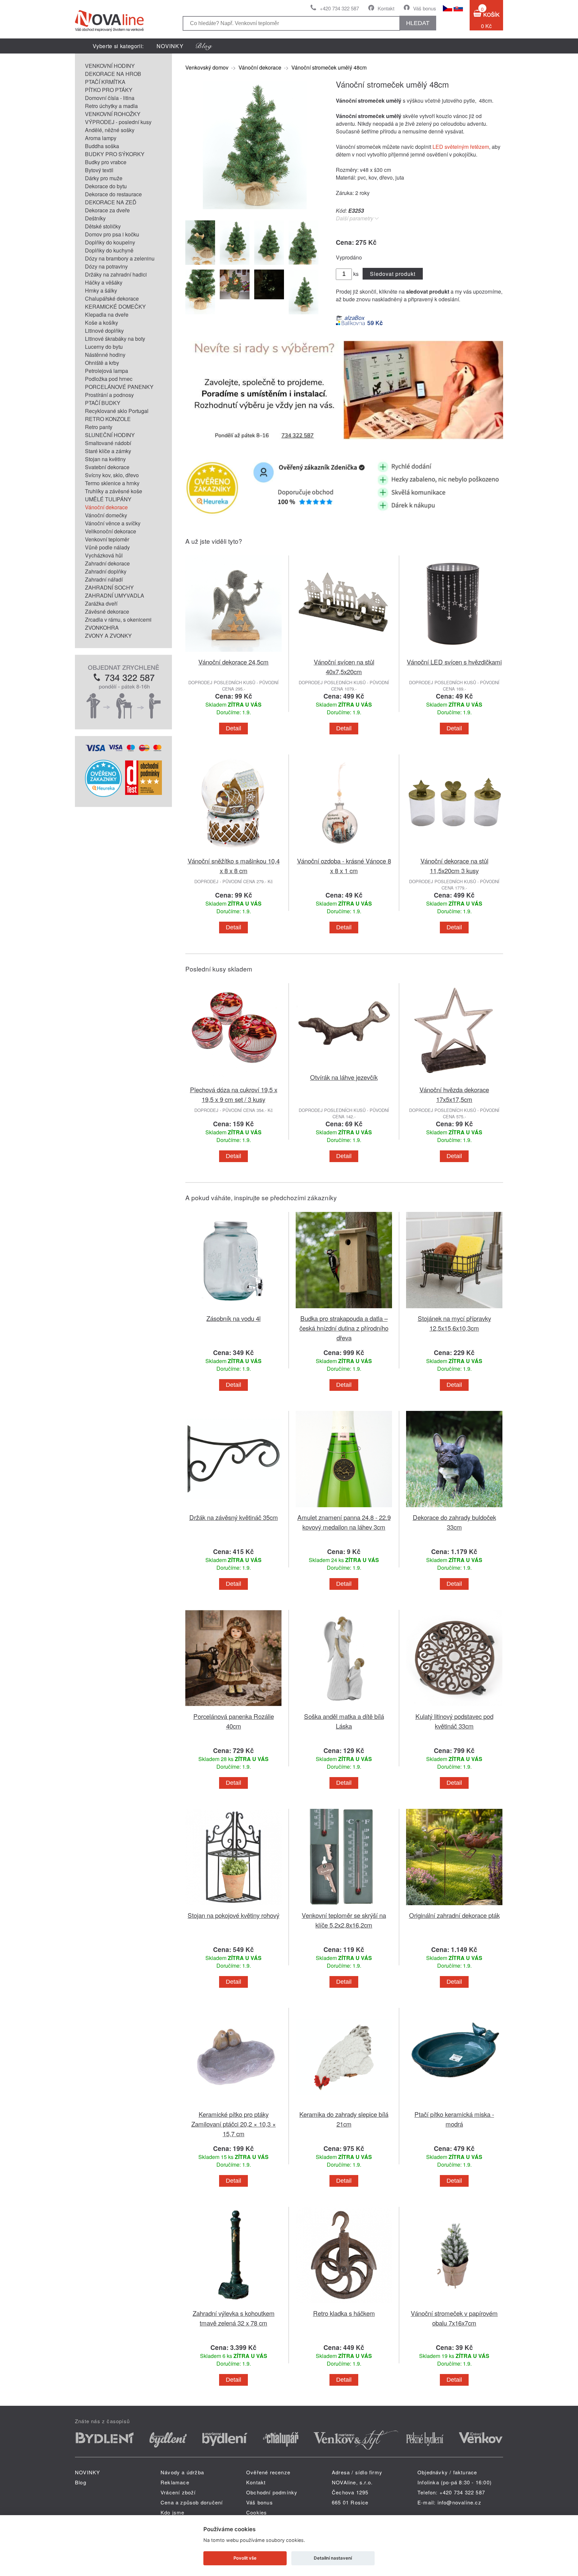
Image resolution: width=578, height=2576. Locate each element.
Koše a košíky (102, 323)
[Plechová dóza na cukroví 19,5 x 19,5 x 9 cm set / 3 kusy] (233, 1081)
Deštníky (95, 218)
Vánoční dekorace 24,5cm (233, 662)
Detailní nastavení (333, 2558)
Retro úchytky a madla (111, 106)
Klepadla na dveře (107, 315)
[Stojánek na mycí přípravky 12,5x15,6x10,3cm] (454, 1309)
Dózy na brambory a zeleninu (120, 258)
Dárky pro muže (104, 178)
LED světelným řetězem (461, 147)
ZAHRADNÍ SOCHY (109, 587)
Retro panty (99, 427)
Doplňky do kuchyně (109, 250)
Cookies (257, 2512)
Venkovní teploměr (107, 539)
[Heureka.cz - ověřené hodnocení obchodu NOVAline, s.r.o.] (103, 795)
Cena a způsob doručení (192, 2502)
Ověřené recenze (268, 2472)
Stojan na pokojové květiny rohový (233, 1915)
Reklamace (175, 2482)
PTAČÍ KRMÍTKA (105, 82)
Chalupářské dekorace (112, 298)
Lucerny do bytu (104, 347)
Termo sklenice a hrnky (112, 483)
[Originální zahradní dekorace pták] (454, 1906)
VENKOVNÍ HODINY (110, 66)
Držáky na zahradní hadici (116, 274)
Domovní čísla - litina (110, 98)
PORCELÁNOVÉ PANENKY (119, 387)
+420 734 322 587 (339, 8)
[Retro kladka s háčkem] (344, 2304)
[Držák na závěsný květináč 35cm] (233, 1508)
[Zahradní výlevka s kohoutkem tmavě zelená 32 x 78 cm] (233, 2304)
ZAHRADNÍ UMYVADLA (115, 595)
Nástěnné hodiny (105, 355)
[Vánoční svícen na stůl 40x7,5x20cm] (344, 653)
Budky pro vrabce (106, 162)
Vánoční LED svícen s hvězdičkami (454, 662)
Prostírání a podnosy (109, 395)
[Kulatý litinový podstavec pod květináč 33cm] (454, 1707)
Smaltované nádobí (108, 443)
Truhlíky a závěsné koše (114, 491)
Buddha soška (102, 146)
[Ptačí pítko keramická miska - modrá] (454, 2105)
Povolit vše (245, 2558)
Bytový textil (99, 170)
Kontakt (386, 8)
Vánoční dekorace (106, 507)
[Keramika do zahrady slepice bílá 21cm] (344, 2105)
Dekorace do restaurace (113, 194)
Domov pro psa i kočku (112, 234)
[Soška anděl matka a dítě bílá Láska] (344, 1707)
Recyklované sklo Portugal (117, 411)
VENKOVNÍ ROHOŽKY (113, 114)
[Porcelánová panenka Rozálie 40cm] (233, 1707)
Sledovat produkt (393, 274)
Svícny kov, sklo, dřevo (112, 475)
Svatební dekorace (107, 467)
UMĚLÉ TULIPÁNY (108, 499)
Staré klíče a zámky (108, 451)
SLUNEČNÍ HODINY (110, 435)
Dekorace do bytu (106, 186)
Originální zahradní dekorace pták (454, 1915)
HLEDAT (418, 23)
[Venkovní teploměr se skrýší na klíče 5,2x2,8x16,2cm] (344, 1906)
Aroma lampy (101, 138)
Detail (233, 728)
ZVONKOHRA (102, 628)
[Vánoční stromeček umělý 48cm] (252, 210)
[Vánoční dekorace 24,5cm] (233, 653)
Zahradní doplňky (106, 571)
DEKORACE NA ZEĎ (111, 202)
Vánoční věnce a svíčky (113, 523)
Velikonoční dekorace (111, 531)
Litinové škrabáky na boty (115, 339)
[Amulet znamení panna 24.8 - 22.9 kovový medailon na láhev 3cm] (344, 1508)
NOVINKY (170, 46)
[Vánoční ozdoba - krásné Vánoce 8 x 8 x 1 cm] (344, 852)
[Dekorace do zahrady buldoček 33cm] (454, 1508)
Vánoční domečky (106, 515)
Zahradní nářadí (104, 579)
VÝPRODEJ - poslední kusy (118, 122)
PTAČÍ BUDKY (103, 403)
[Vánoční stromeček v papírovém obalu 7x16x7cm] (454, 2304)
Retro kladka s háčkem (344, 2313)
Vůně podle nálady (107, 547)
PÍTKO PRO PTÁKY (109, 90)
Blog (81, 2482)
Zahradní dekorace (107, 563)
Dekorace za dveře (107, 210)
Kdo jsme (173, 2512)
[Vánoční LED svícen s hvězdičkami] (454, 653)
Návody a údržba (182, 2472)
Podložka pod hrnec (109, 379)
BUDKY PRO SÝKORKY (115, 154)
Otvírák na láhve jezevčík (344, 1077)
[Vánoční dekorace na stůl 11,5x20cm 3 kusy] (454, 852)
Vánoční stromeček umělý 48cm (329, 67)
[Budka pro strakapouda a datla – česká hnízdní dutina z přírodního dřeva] (344, 1309)
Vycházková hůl (104, 555)
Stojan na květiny (105, 459)
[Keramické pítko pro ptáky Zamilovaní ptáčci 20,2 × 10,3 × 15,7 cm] (233, 2105)
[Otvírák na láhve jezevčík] (344, 1068)
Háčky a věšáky (104, 282)
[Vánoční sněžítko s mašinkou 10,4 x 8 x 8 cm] (233, 852)
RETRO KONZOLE (108, 419)
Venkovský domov (207, 67)
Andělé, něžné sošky (110, 130)
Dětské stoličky (103, 226)
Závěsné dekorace (107, 611)
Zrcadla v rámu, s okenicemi (118, 620)
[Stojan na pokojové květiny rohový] (233, 1906)
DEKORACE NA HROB (113, 74)
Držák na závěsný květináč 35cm (234, 1517)
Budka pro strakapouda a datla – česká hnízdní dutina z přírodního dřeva (344, 1328)
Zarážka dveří (101, 603)
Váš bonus (425, 8)
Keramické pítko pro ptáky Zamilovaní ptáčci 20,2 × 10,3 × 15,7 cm (234, 2124)
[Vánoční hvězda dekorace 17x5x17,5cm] (454, 1081)
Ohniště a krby (102, 363)
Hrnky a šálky (101, 290)
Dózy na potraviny (106, 266)
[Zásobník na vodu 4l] (233, 1309)
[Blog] (204, 46)
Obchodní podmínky (272, 2492)
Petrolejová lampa (107, 371)
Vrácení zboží (178, 2492)
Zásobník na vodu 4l (233, 1318)
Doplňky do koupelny (110, 242)
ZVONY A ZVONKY (108, 636)
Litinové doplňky (104, 331)
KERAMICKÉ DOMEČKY (115, 306)
